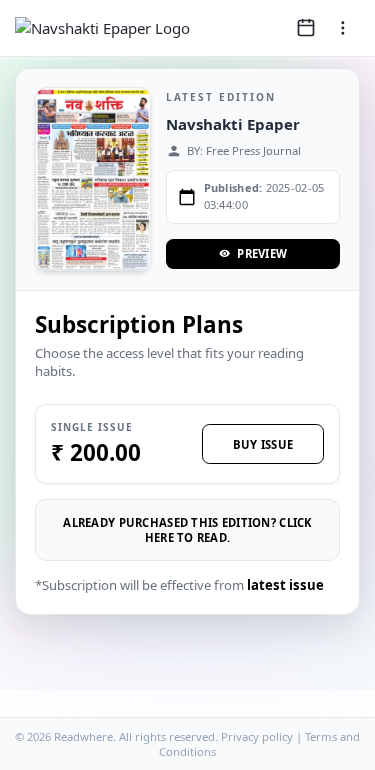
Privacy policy (257, 736)
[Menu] (343, 28)
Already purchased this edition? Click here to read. (187, 530)
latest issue (285, 585)
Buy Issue (263, 444)
